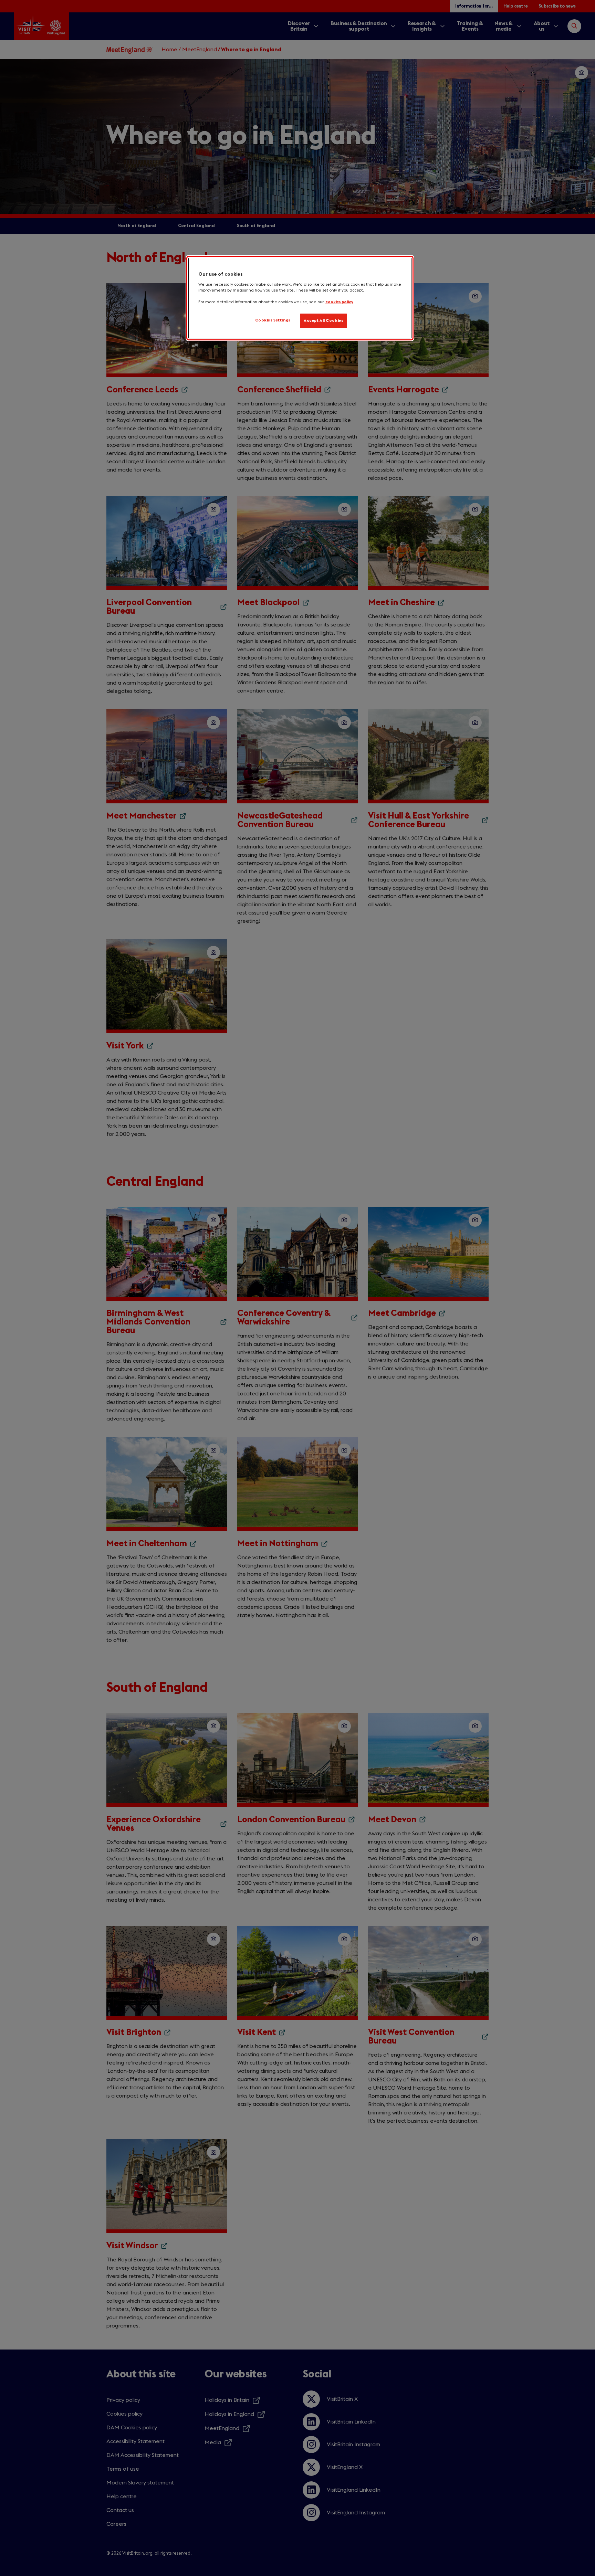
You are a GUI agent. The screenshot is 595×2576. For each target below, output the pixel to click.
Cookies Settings (273, 320)
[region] (300, 298)
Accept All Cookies (323, 321)
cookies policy (339, 302)
